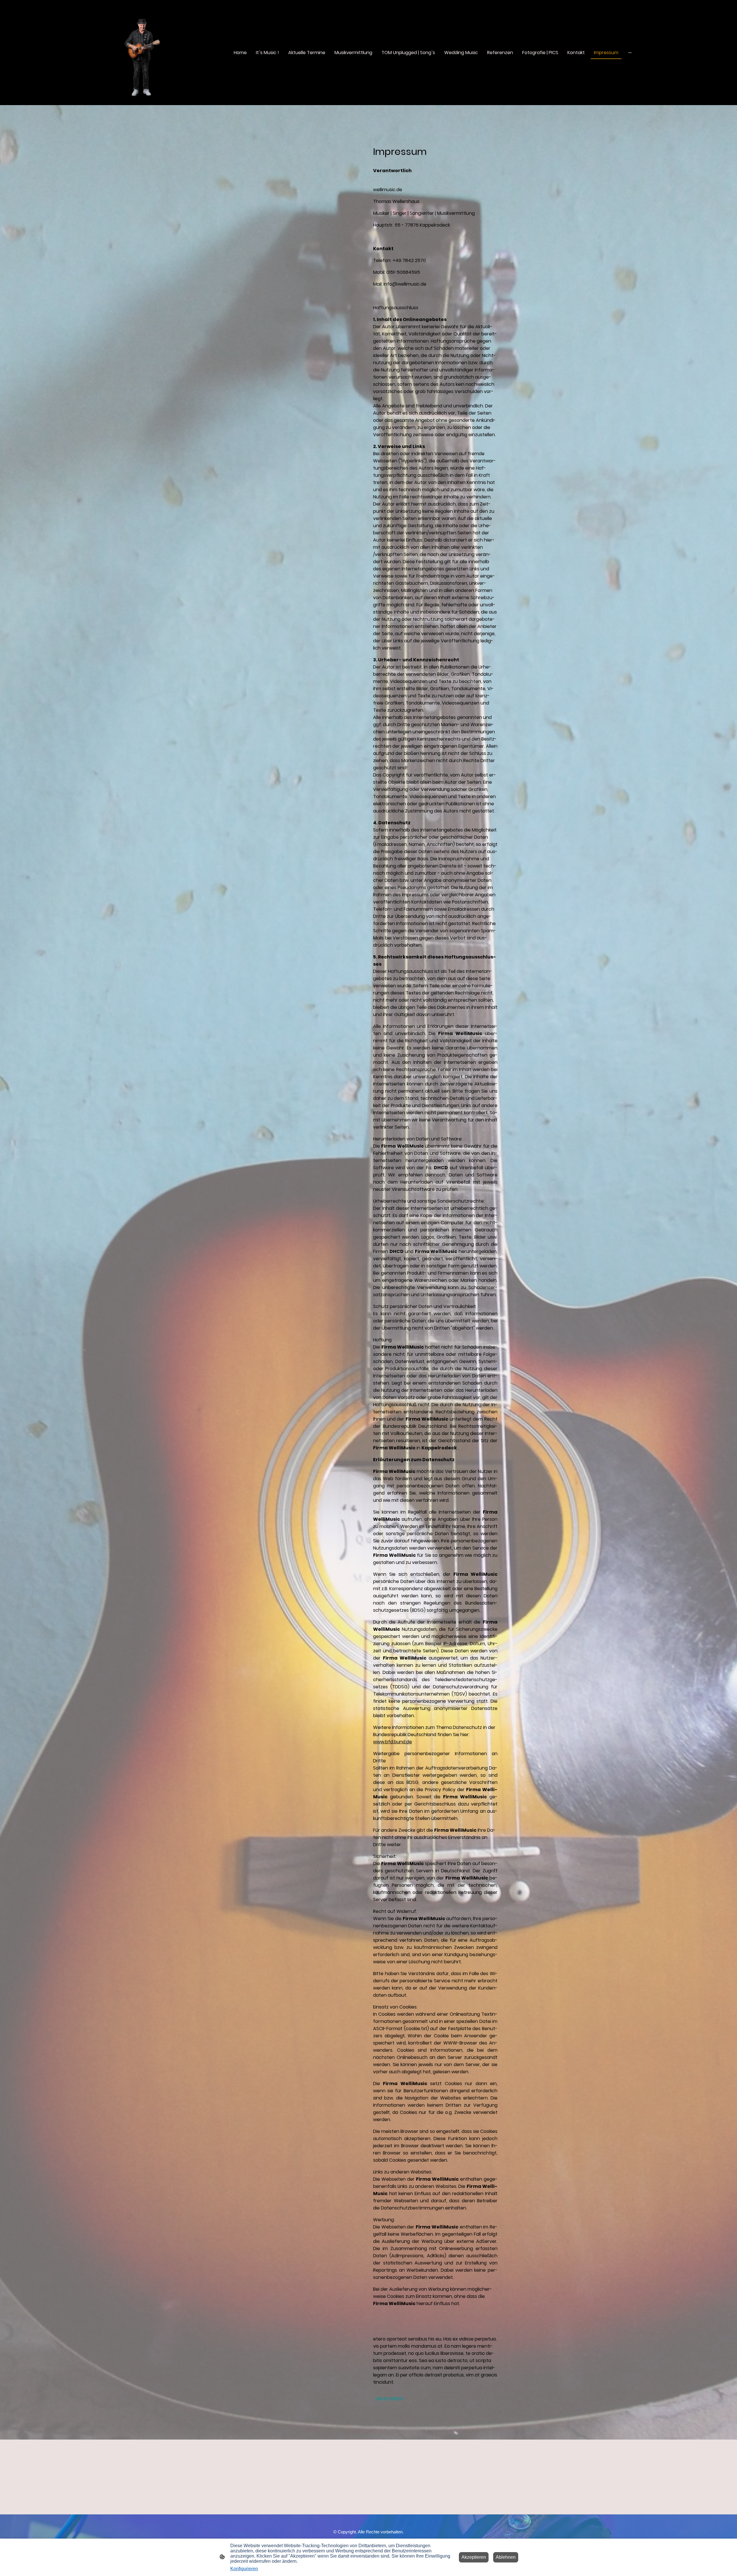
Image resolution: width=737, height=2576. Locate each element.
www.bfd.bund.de (393, 1742)
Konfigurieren (244, 2569)
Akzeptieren (474, 2557)
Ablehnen (506, 2557)
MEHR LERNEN (389, 2399)
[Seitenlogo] (142, 53)
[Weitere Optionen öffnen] (630, 52)
